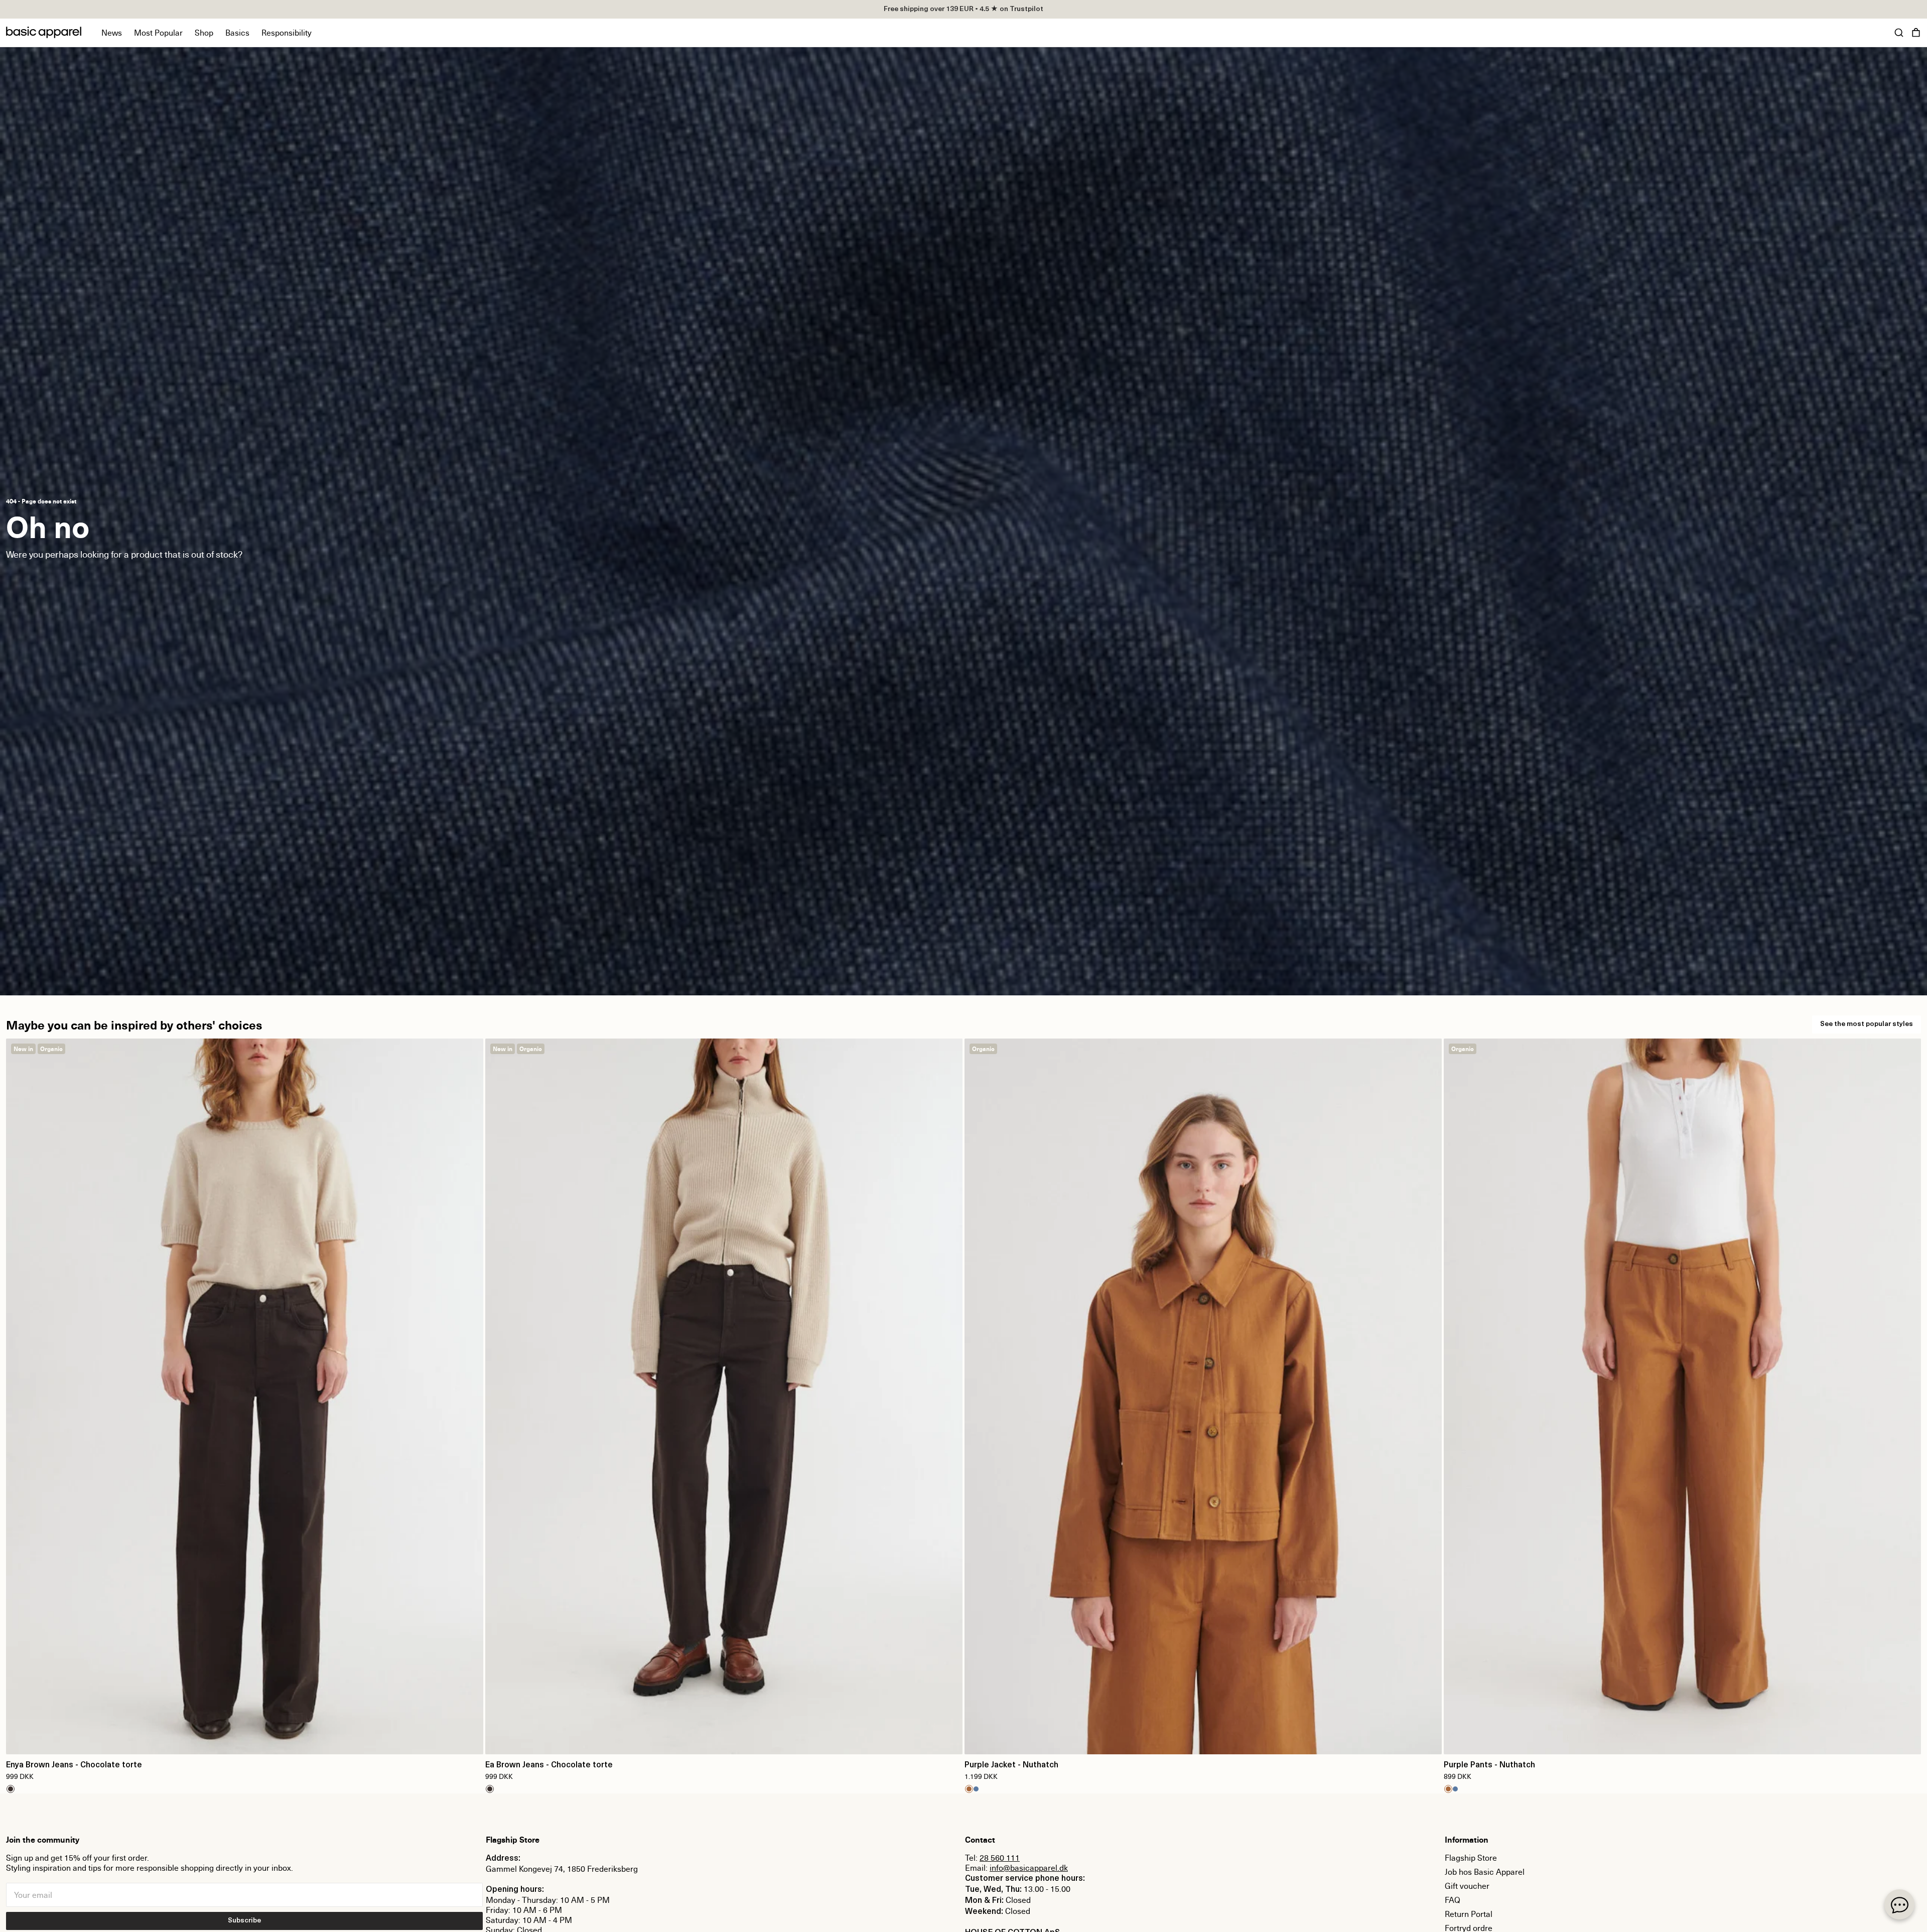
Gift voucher (1467, 1886)
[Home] (44, 32)
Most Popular (158, 33)
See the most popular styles (1867, 1024)
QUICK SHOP (245, 1740)
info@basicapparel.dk (1029, 1868)
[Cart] (1916, 33)
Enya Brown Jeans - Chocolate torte (74, 1765)
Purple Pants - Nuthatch (1489, 1765)
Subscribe (244, 1921)
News (112, 33)
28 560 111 (1000, 1858)
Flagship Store (1471, 1858)
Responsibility (287, 33)
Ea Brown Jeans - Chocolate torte (549, 1765)
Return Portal (1469, 1914)
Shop (204, 33)
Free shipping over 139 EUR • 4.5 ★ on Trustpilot (963, 9)
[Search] (1899, 33)
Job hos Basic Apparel (1485, 1872)
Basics (237, 33)
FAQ (1453, 1900)
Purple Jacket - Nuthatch (1011, 1765)
